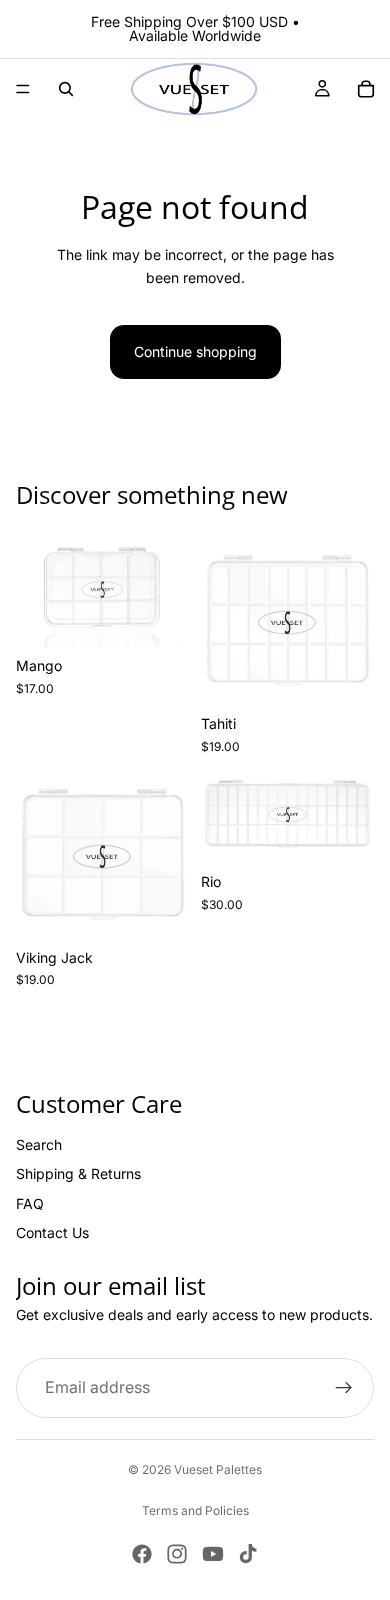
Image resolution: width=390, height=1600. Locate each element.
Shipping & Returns (78, 1174)
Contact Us (52, 1232)
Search (39, 1144)
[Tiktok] (248, 1554)
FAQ (30, 1203)
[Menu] (23, 89)
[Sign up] (344, 1388)
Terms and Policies (195, 1510)
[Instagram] (177, 1554)
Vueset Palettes (218, 1469)
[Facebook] (142, 1554)
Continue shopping (195, 351)
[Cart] (366, 89)
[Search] (66, 89)
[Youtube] (213, 1554)
